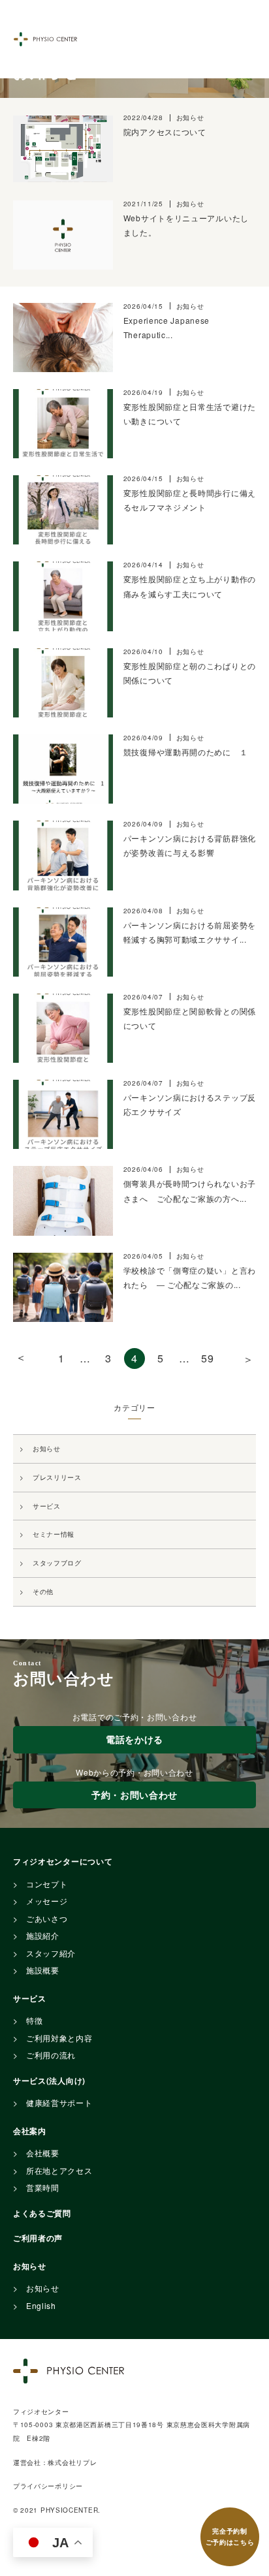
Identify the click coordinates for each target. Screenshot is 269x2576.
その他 (43, 1592)
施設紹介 (43, 1935)
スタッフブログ (57, 1563)
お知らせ (47, 1449)
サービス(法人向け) (49, 2081)
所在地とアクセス (59, 2170)
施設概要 (43, 1970)
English (41, 2305)
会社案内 (30, 2131)
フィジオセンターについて (63, 1861)
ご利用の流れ (51, 2055)
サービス (47, 1506)
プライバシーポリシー (48, 2486)
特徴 (34, 2020)
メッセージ (47, 1901)
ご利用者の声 (38, 2238)
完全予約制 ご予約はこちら (230, 2537)
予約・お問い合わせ (134, 1795)
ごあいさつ (47, 1918)
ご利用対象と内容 (59, 2038)
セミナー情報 (54, 1534)
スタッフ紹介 (51, 1953)
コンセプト (47, 1884)
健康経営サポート (59, 2102)
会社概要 (43, 2153)
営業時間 (43, 2187)
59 (207, 1358)
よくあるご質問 (42, 2213)
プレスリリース (57, 1477)
